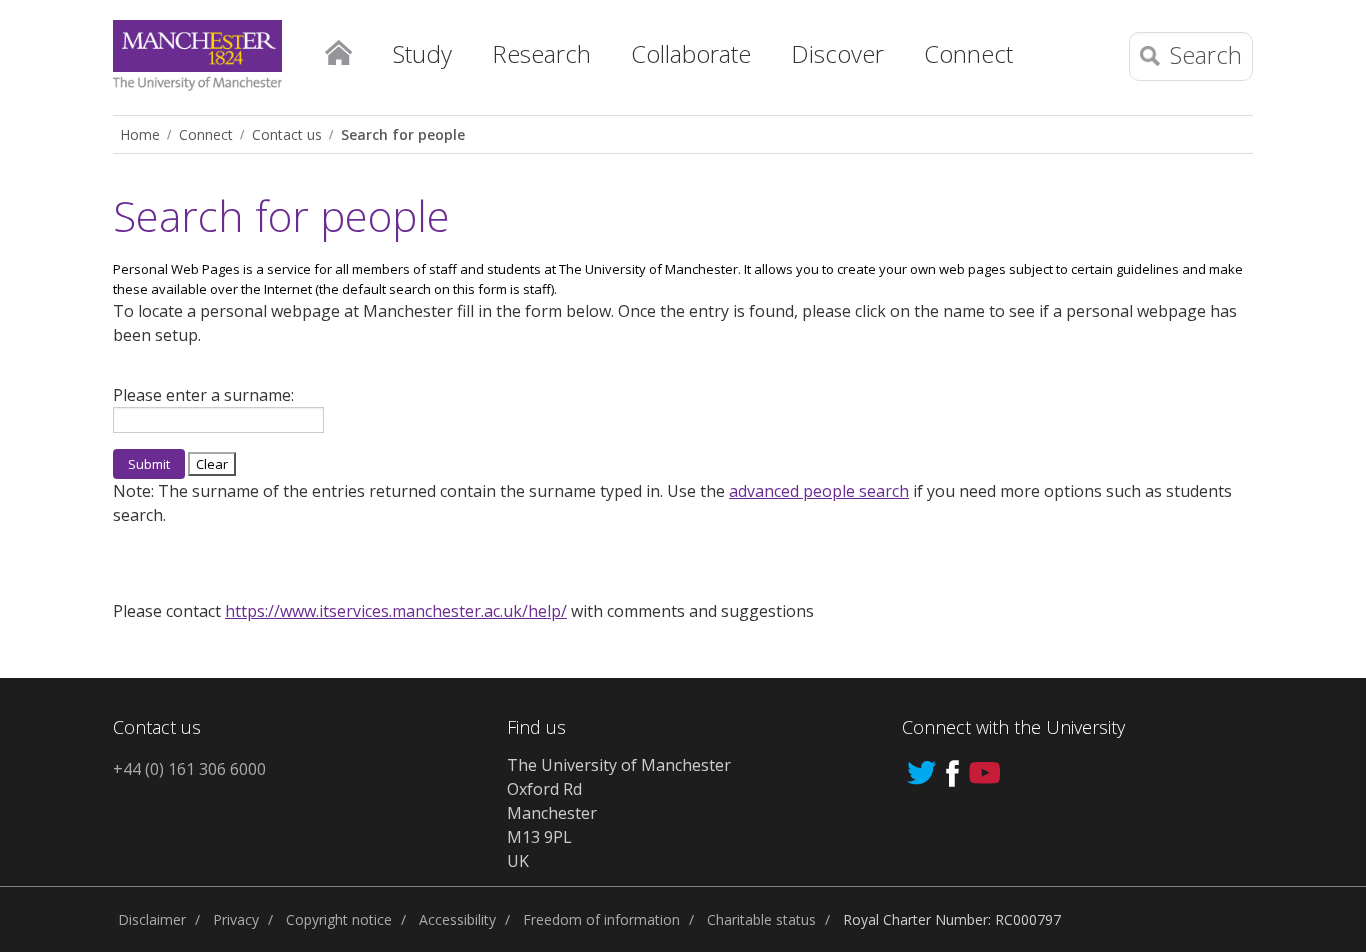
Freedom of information (601, 919)
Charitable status (761, 919)
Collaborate (691, 53)
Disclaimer (152, 919)
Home (338, 49)
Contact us (287, 134)
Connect (968, 53)
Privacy (236, 919)
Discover (837, 53)
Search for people (403, 134)
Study (422, 53)
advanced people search (819, 491)
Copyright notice (339, 919)
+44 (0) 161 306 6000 (189, 769)
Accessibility (457, 919)
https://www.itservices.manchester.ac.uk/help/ (396, 611)
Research (541, 53)
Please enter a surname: (203, 395)
